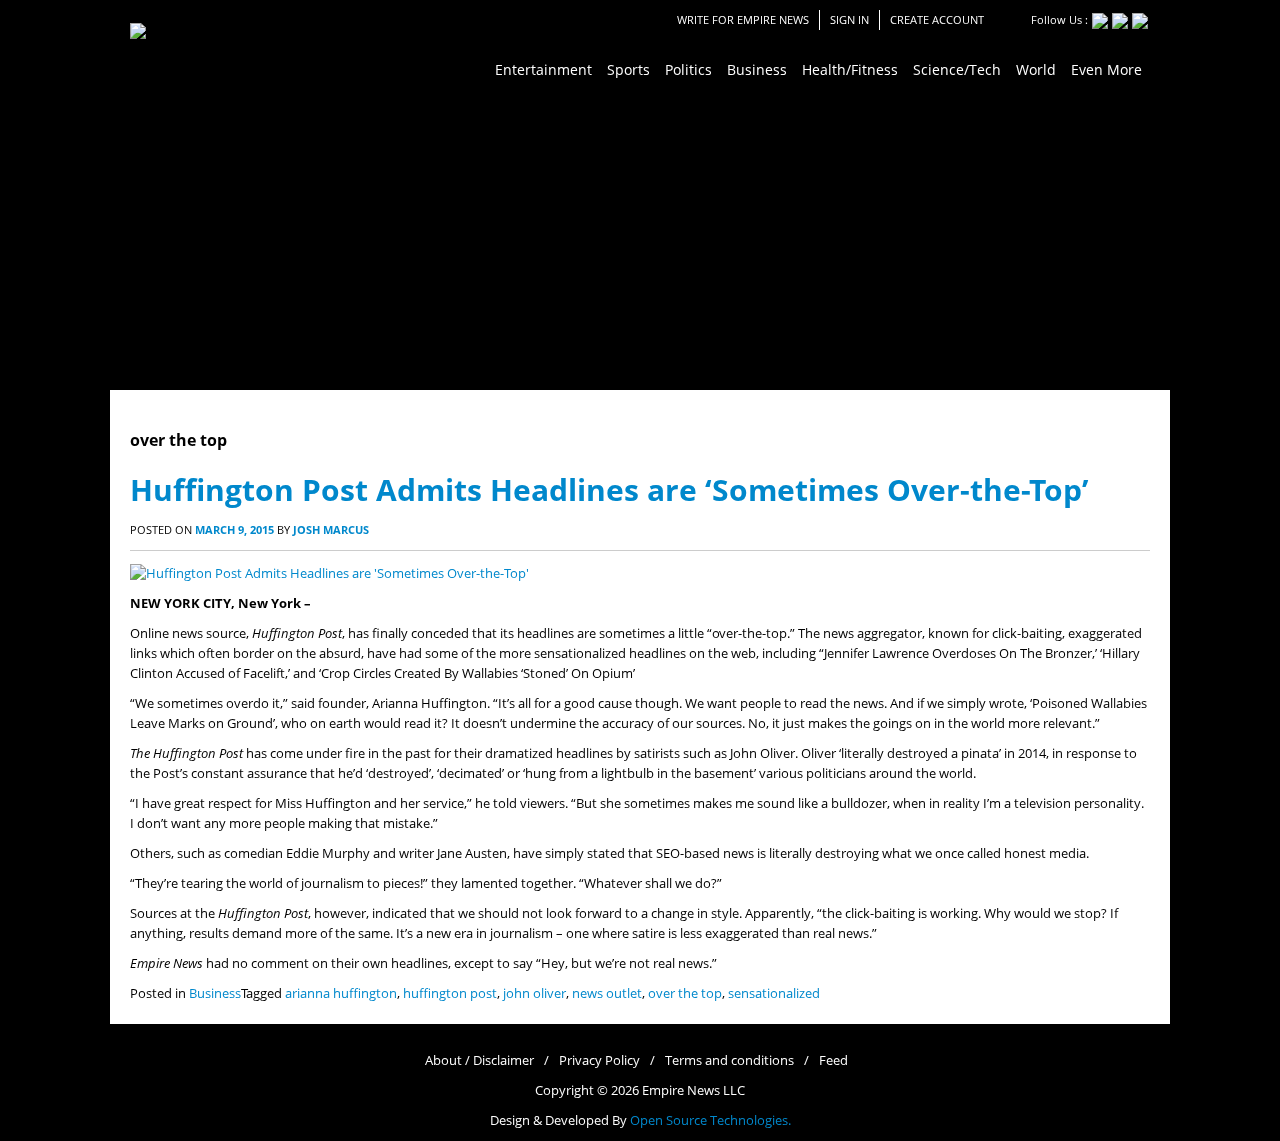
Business (215, 993)
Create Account (937, 19)
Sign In (849, 19)
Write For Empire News (743, 19)
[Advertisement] (640, 240)
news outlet (607, 993)
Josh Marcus (331, 529)
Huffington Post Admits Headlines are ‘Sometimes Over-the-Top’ (609, 489)
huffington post (450, 993)
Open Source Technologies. (710, 1120)
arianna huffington (341, 993)
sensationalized (774, 993)
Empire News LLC (693, 1090)
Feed (833, 1060)
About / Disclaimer (479, 1060)
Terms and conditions (729, 1060)
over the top (685, 993)
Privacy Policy (599, 1060)
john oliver (534, 993)
